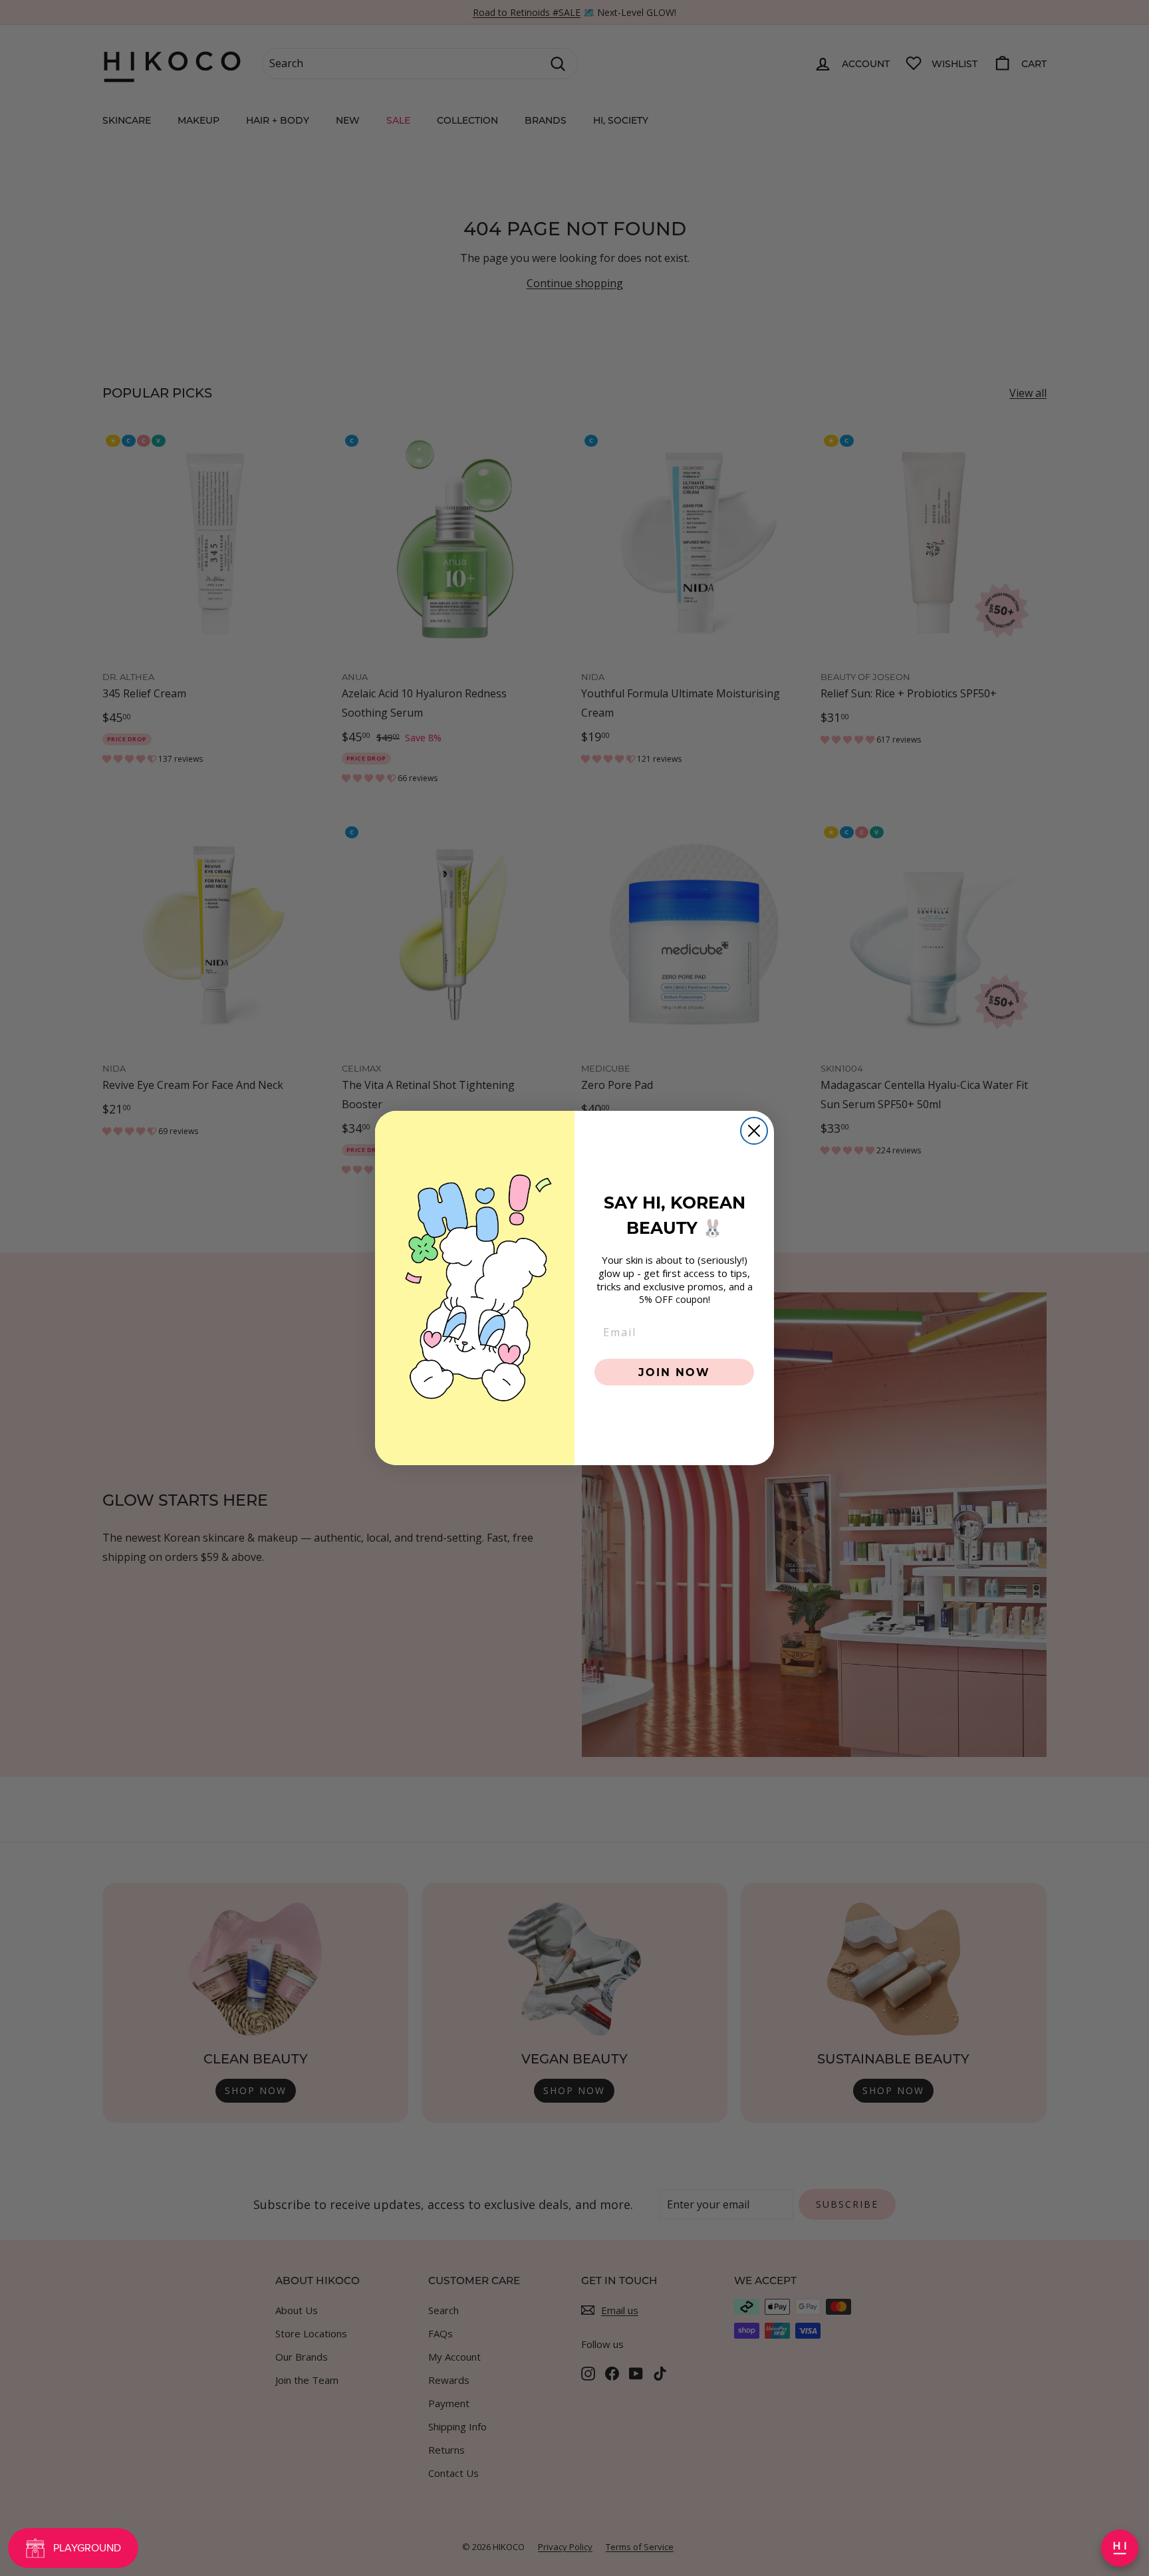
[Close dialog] (754, 1131)
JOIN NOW (674, 1372)
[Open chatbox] (1120, 2548)
